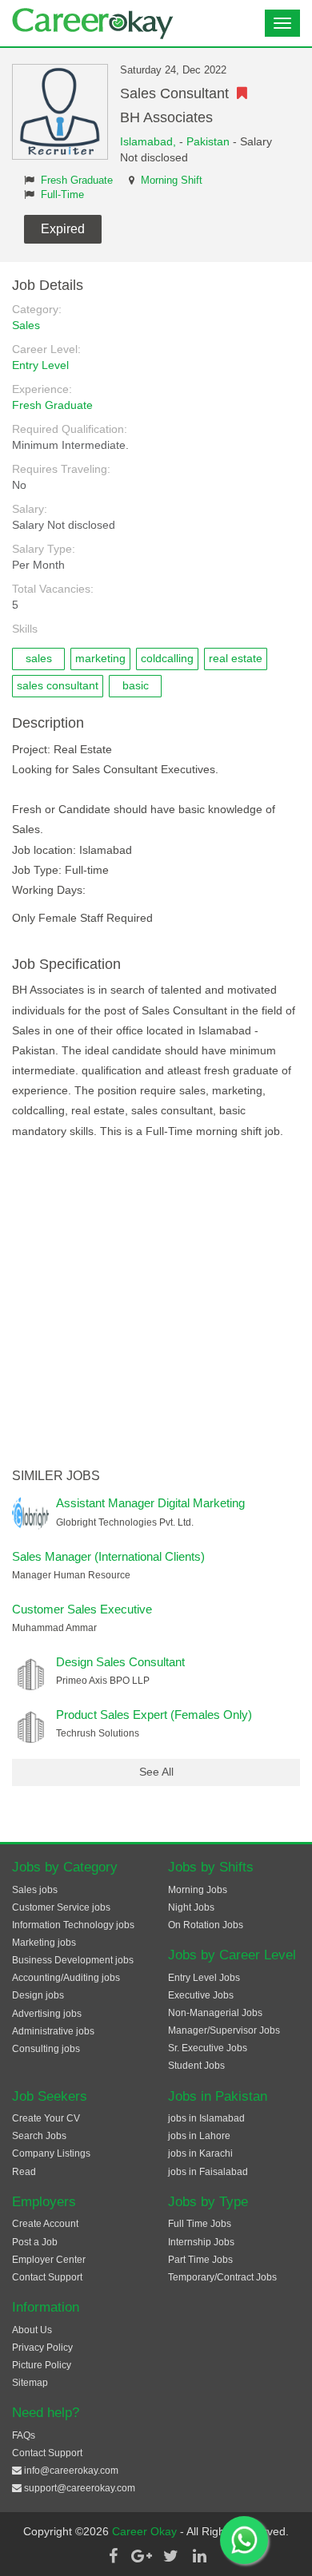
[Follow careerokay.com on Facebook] (113, 2556)
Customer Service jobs (61, 1907)
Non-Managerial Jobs (215, 2013)
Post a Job (35, 2242)
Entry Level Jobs (204, 1978)
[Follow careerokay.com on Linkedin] (199, 2556)
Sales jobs (35, 1890)
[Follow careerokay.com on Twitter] (170, 2556)
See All (156, 1772)
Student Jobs (196, 2066)
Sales (26, 325)
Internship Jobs (201, 2242)
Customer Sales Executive (82, 1609)
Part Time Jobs (200, 2260)
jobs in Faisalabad (208, 2172)
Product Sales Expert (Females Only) (154, 1715)
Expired (63, 229)
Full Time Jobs (200, 2224)
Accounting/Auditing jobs (66, 1978)
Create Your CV (46, 2118)
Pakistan (208, 141)
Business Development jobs (73, 1960)
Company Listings (51, 2153)
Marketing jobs (44, 1943)
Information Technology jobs (73, 1925)
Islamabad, (150, 141)
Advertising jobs (47, 2014)
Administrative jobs (53, 2031)
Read (24, 2172)
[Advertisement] (156, 1305)
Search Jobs (39, 2136)
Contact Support (47, 2277)
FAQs (24, 2435)
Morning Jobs (198, 1890)
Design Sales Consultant (120, 1662)
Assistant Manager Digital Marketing (150, 1503)
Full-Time (62, 195)
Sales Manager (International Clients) (108, 1556)
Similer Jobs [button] (56, 1476)
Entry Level (40, 365)
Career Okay (146, 2531)
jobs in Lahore (199, 2136)
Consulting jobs (46, 2049)
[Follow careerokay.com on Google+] (142, 2556)
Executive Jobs (201, 1995)
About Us (32, 2330)
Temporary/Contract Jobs (222, 2277)
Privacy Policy (42, 2348)
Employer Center (49, 2260)
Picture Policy (42, 2365)
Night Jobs (191, 1907)
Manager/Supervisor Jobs (224, 2030)
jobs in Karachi (200, 2153)
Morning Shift (172, 181)
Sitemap (30, 2383)
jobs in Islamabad (206, 2118)
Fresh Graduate (77, 181)
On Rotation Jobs (206, 1925)
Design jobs (38, 1995)
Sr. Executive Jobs (208, 2048)
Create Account (45, 2224)
